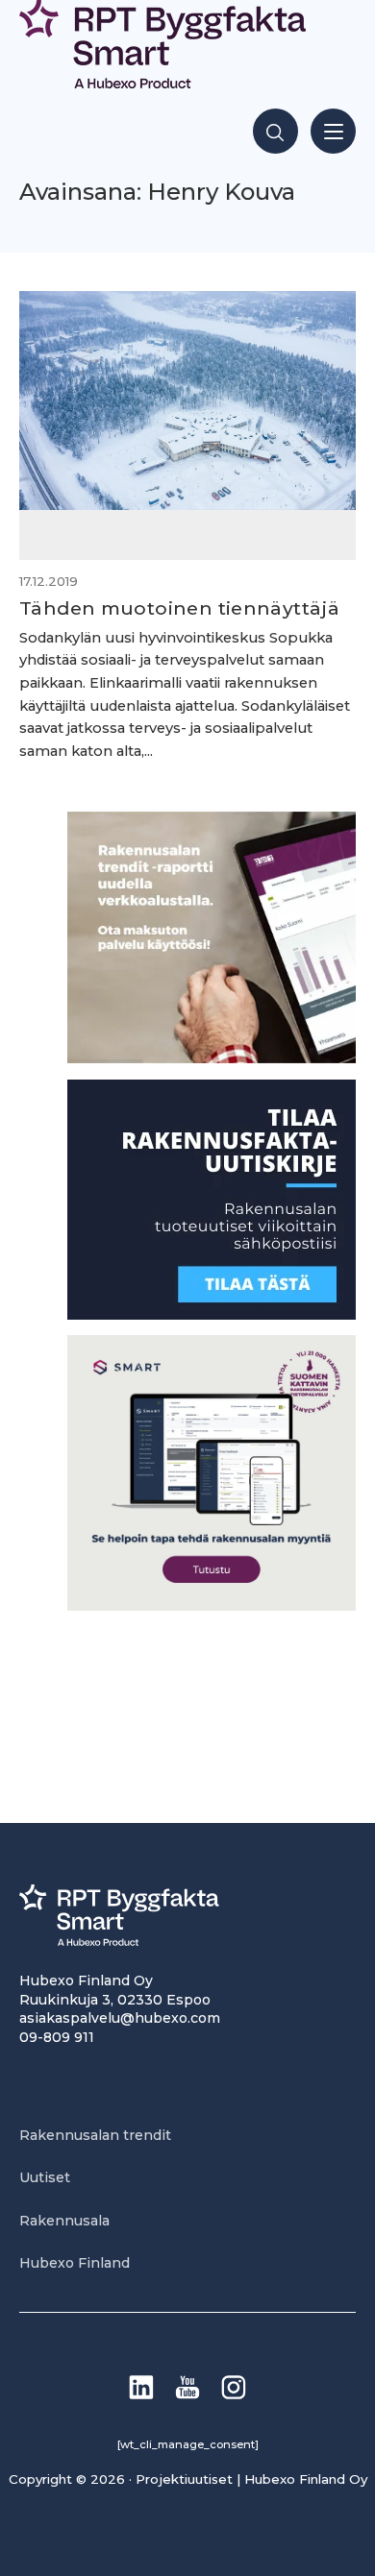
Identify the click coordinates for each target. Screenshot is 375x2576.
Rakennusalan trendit (95, 2135)
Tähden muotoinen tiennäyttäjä (179, 608)
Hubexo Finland (75, 2263)
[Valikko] (333, 131)
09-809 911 (57, 2037)
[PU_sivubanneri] (212, 1058)
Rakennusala (64, 2221)
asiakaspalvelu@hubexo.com (120, 2018)
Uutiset (45, 2177)
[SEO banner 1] (212, 1605)
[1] (212, 1314)
